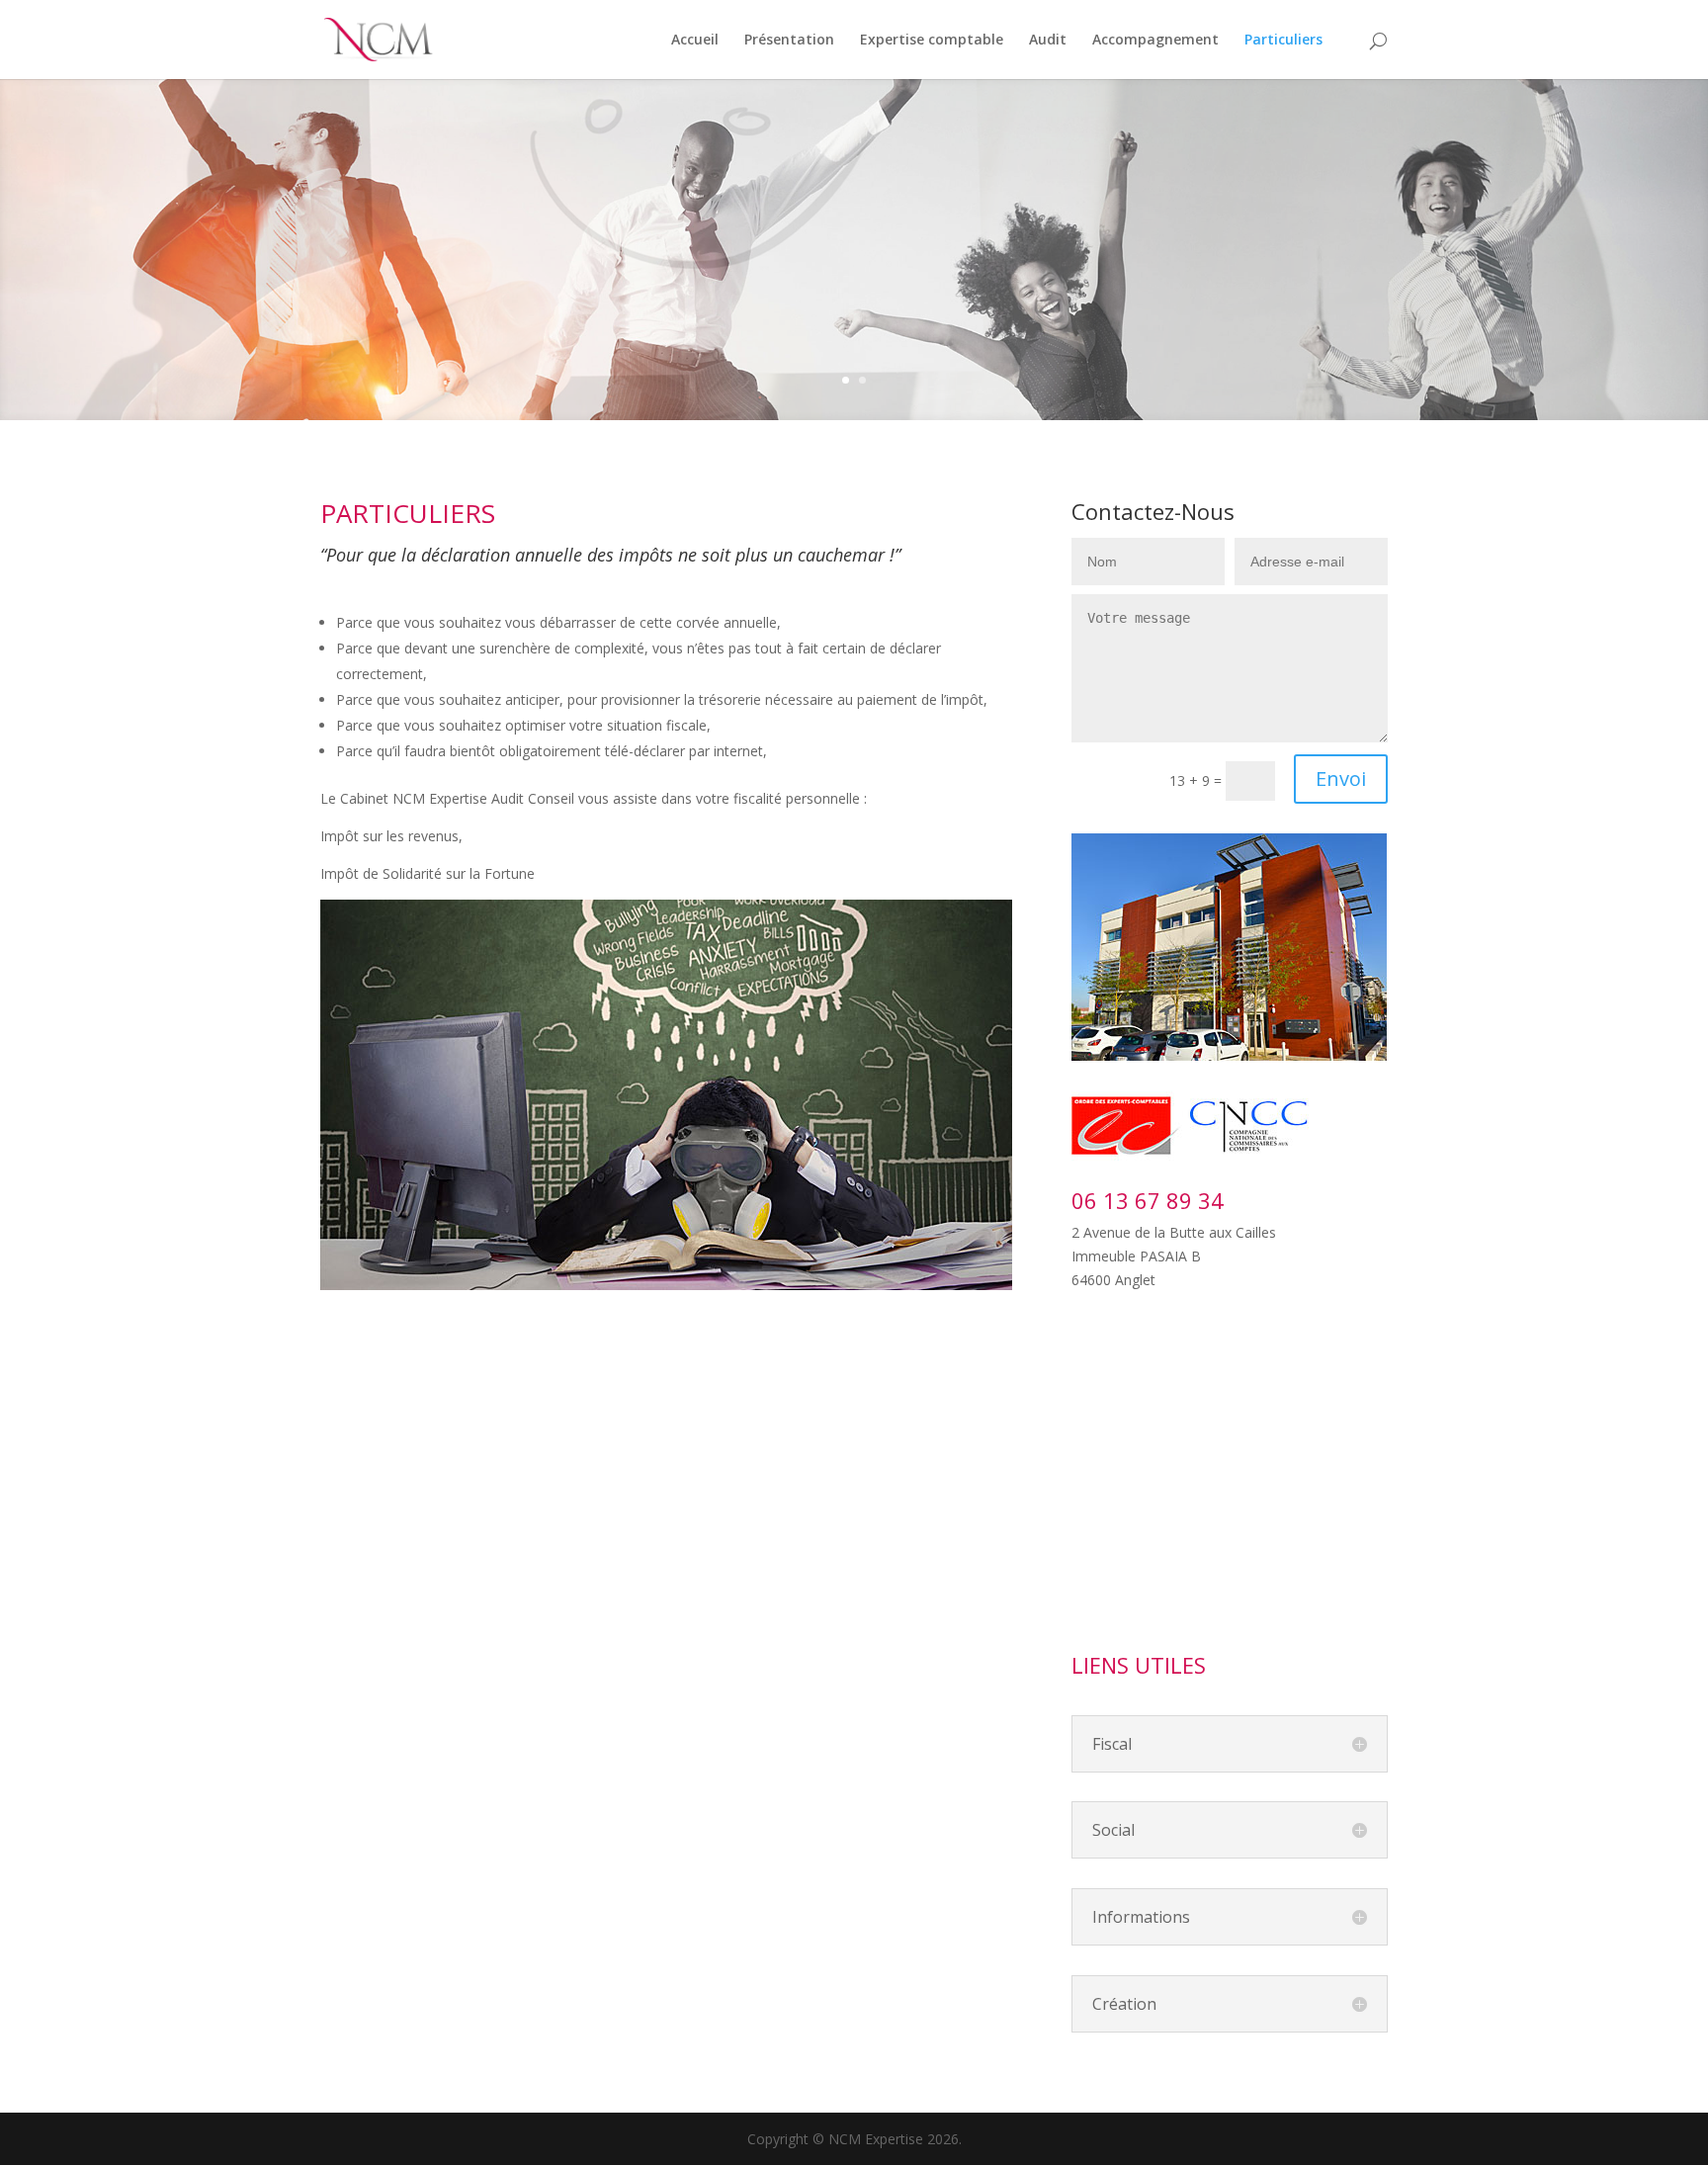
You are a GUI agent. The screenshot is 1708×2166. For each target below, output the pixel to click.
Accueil (695, 41)
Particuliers (1283, 41)
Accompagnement (1155, 41)
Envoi (1341, 779)
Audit (1048, 41)
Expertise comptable (932, 41)
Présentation (789, 41)
